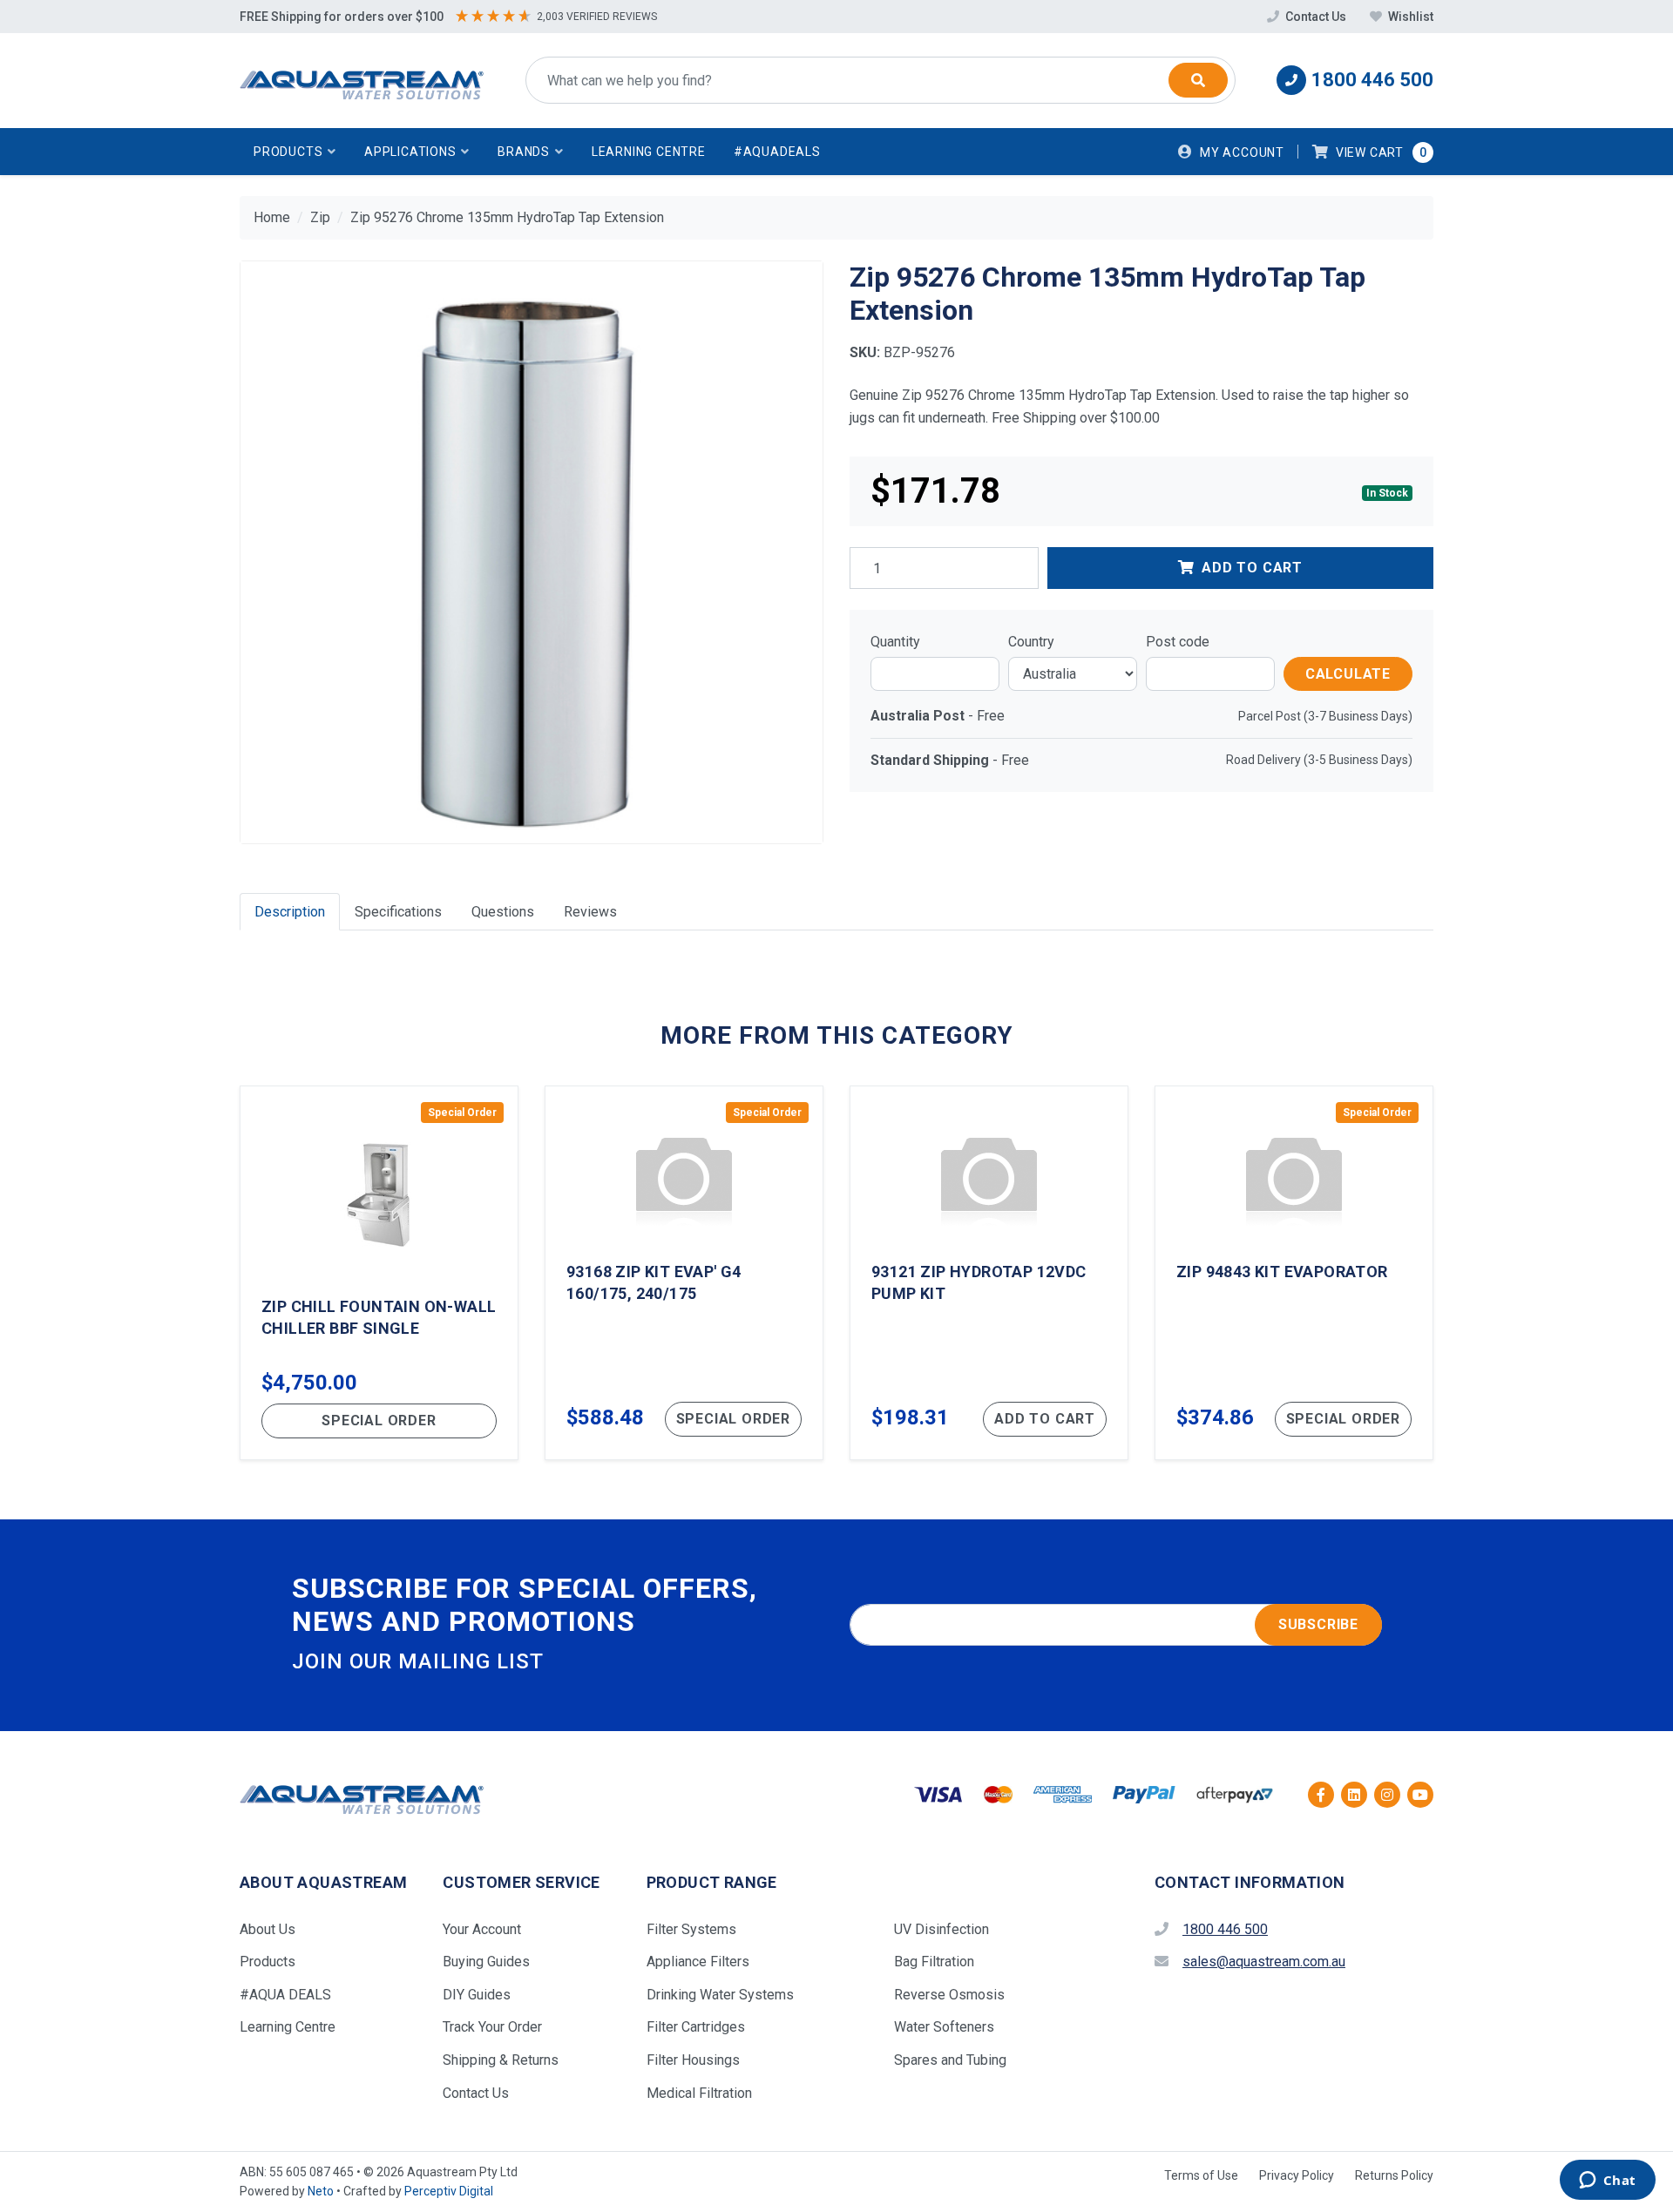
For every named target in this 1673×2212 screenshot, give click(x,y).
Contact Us (1316, 17)
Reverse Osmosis (949, 1995)
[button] (295, 152)
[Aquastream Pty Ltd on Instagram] (1387, 1795)
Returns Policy (1394, 2175)
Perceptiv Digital (449, 2191)
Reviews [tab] (590, 912)
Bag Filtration (934, 1962)
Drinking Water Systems (720, 1995)
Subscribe (1318, 1624)
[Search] (1198, 80)
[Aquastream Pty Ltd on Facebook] (1321, 1795)
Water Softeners (944, 2027)
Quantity (895, 642)
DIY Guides (477, 1995)
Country (1031, 642)
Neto (321, 2191)
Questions (503, 912)
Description (290, 912)
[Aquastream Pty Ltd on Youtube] (1420, 1795)
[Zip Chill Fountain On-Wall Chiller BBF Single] (379, 1273)
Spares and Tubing (950, 2060)
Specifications (398, 912)
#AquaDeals (777, 152)
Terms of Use (1201, 2175)
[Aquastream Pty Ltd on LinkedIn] (1354, 1795)
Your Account (482, 1929)
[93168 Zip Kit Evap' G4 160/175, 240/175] (684, 1273)
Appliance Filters (698, 1962)
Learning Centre (649, 152)
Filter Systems (691, 1929)
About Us (268, 1929)
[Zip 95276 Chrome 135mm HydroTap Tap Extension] (532, 552)
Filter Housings (693, 2060)
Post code (1178, 642)
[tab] (290, 912)
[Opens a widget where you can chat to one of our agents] (1607, 2182)
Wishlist (1409, 17)
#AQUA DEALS (285, 1995)
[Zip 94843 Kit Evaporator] (1294, 1273)
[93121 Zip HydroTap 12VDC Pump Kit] (989, 1273)
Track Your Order (492, 2027)
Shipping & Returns (501, 2060)
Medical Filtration (699, 2093)
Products (268, 1962)
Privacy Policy (1297, 2175)
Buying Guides (486, 1962)
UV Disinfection (941, 1929)
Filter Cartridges (696, 2027)
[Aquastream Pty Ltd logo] (362, 81)
